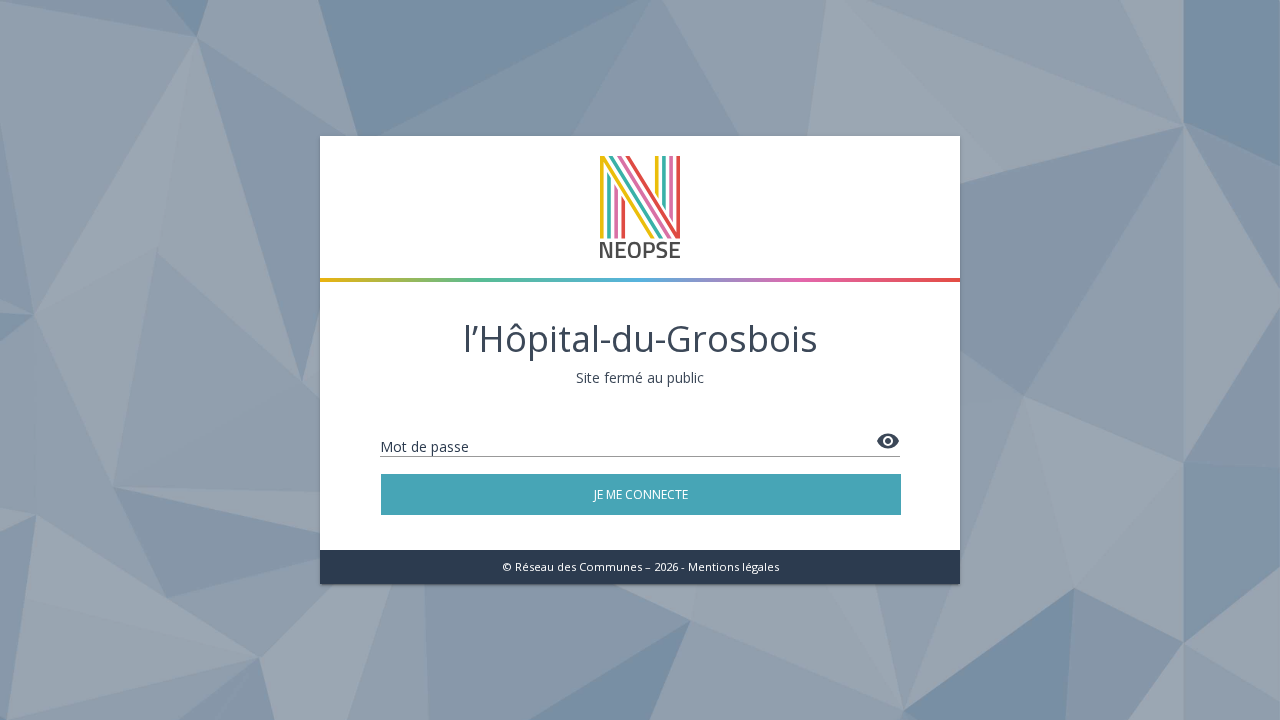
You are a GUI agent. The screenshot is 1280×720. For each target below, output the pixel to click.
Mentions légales (733, 566)
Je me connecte (641, 494)
